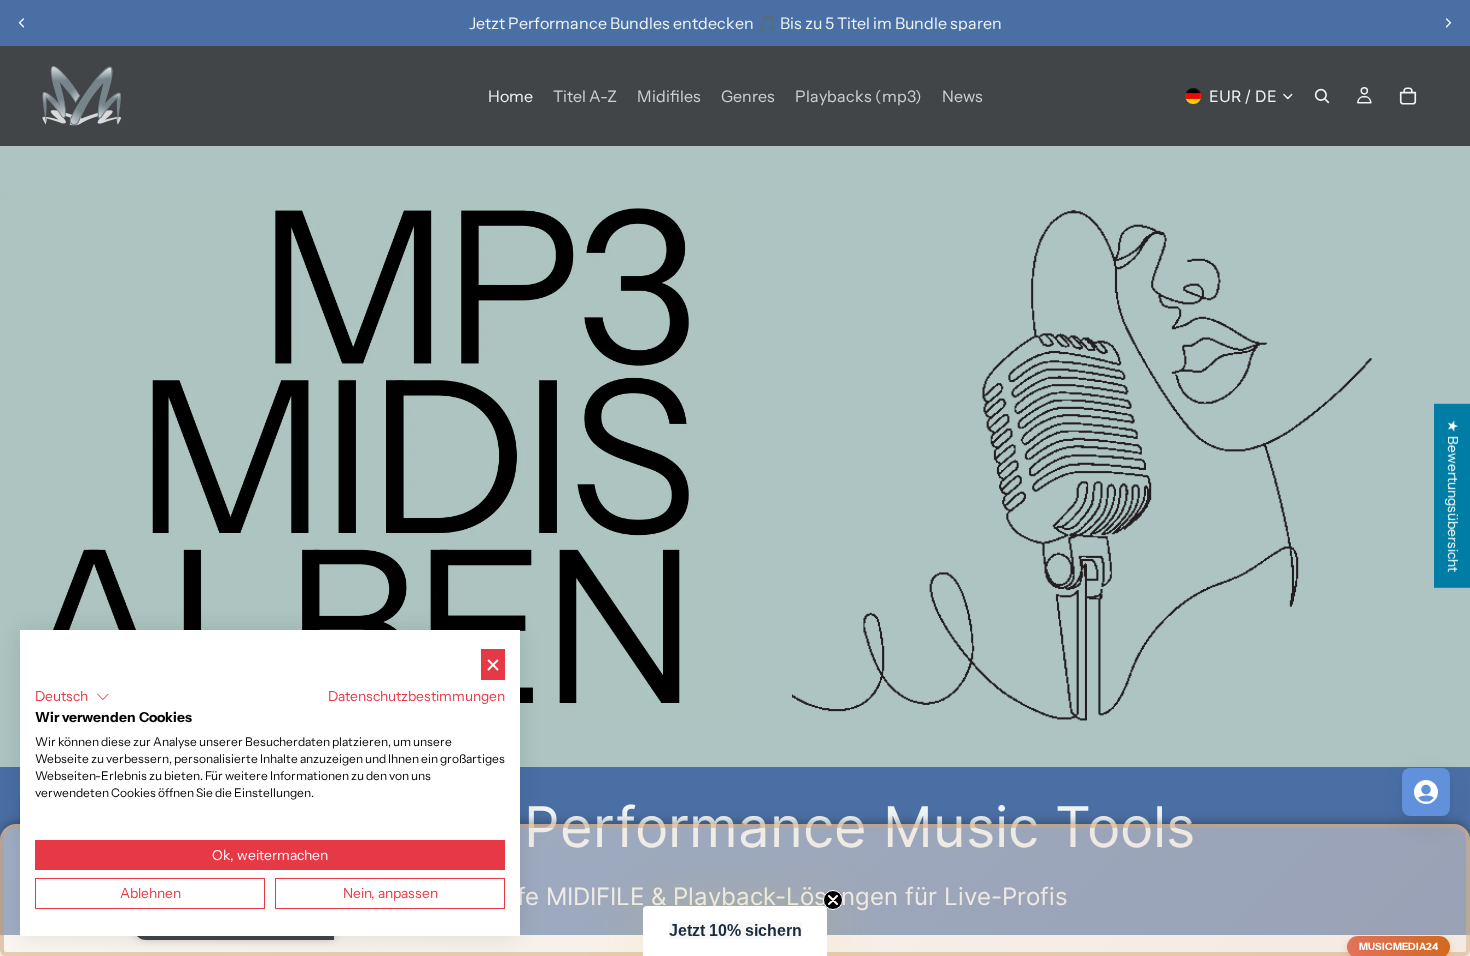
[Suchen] (1322, 96)
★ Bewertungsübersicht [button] (1453, 496)
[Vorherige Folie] (22, 23)
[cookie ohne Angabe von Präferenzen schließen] (493, 664)
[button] (735, 931)
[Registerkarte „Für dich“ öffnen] (1426, 792)
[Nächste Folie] (1448, 23)
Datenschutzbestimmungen (416, 696)
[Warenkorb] (1408, 96)
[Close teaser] (833, 900)
